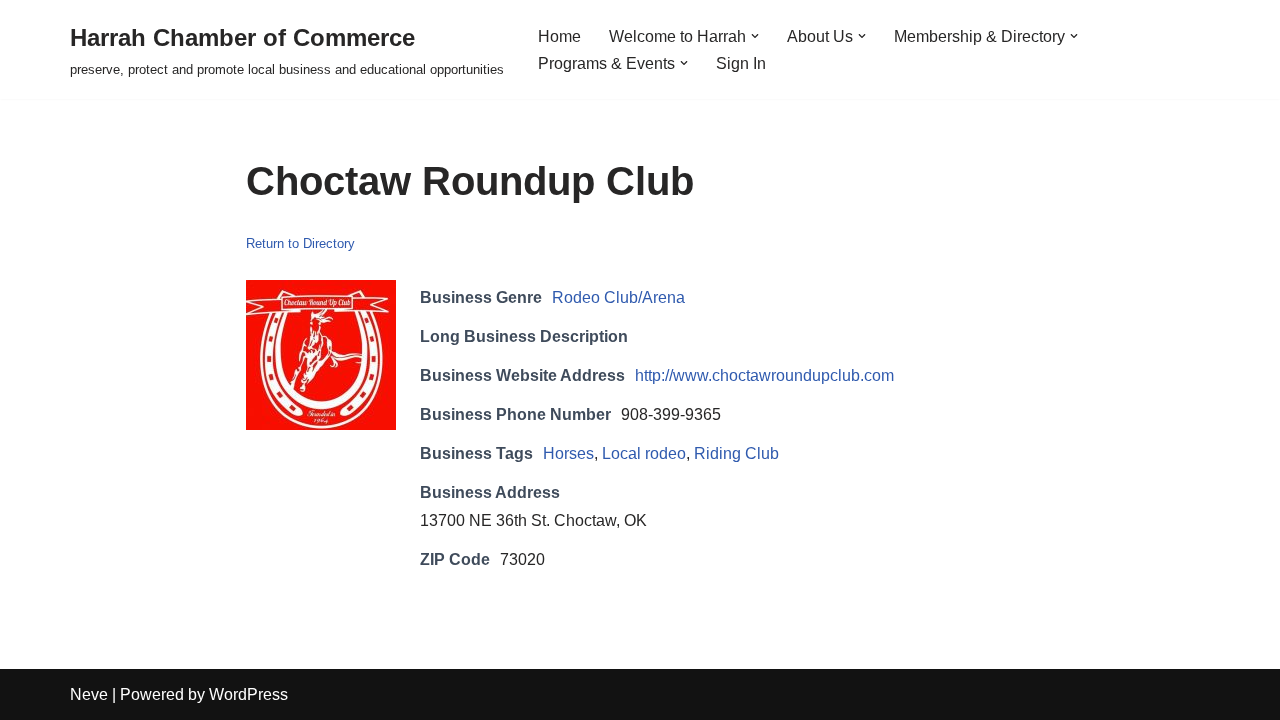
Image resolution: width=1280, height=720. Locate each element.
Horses (568, 453)
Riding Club (736, 453)
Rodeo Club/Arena (618, 297)
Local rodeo (644, 453)
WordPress (248, 694)
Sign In (741, 63)
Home (559, 36)
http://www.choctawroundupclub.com (764, 375)
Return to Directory (300, 243)
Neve (89, 694)
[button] (755, 36)
